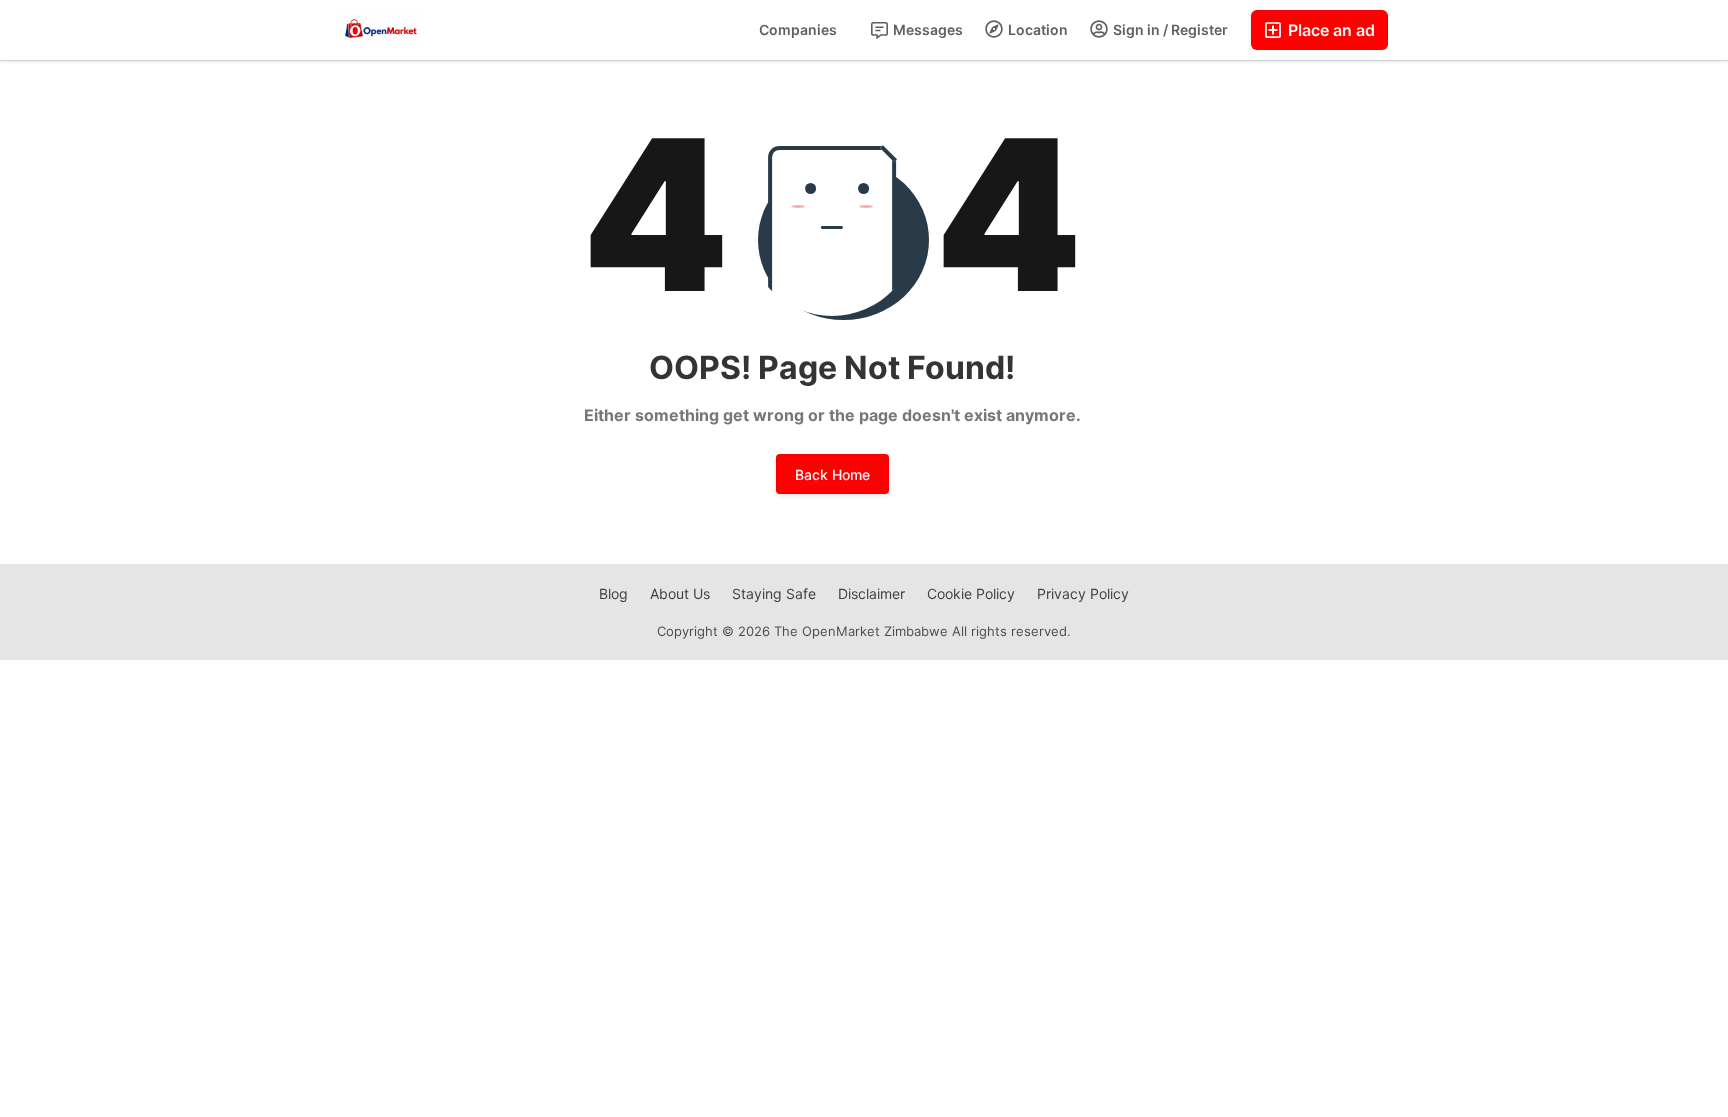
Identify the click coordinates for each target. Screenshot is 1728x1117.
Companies (798, 29)
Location (1036, 29)
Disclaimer (871, 593)
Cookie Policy (971, 593)
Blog (613, 593)
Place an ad (1329, 30)
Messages (926, 29)
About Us (680, 593)
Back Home (832, 474)
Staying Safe (774, 593)
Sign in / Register (1169, 29)
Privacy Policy (1083, 593)
